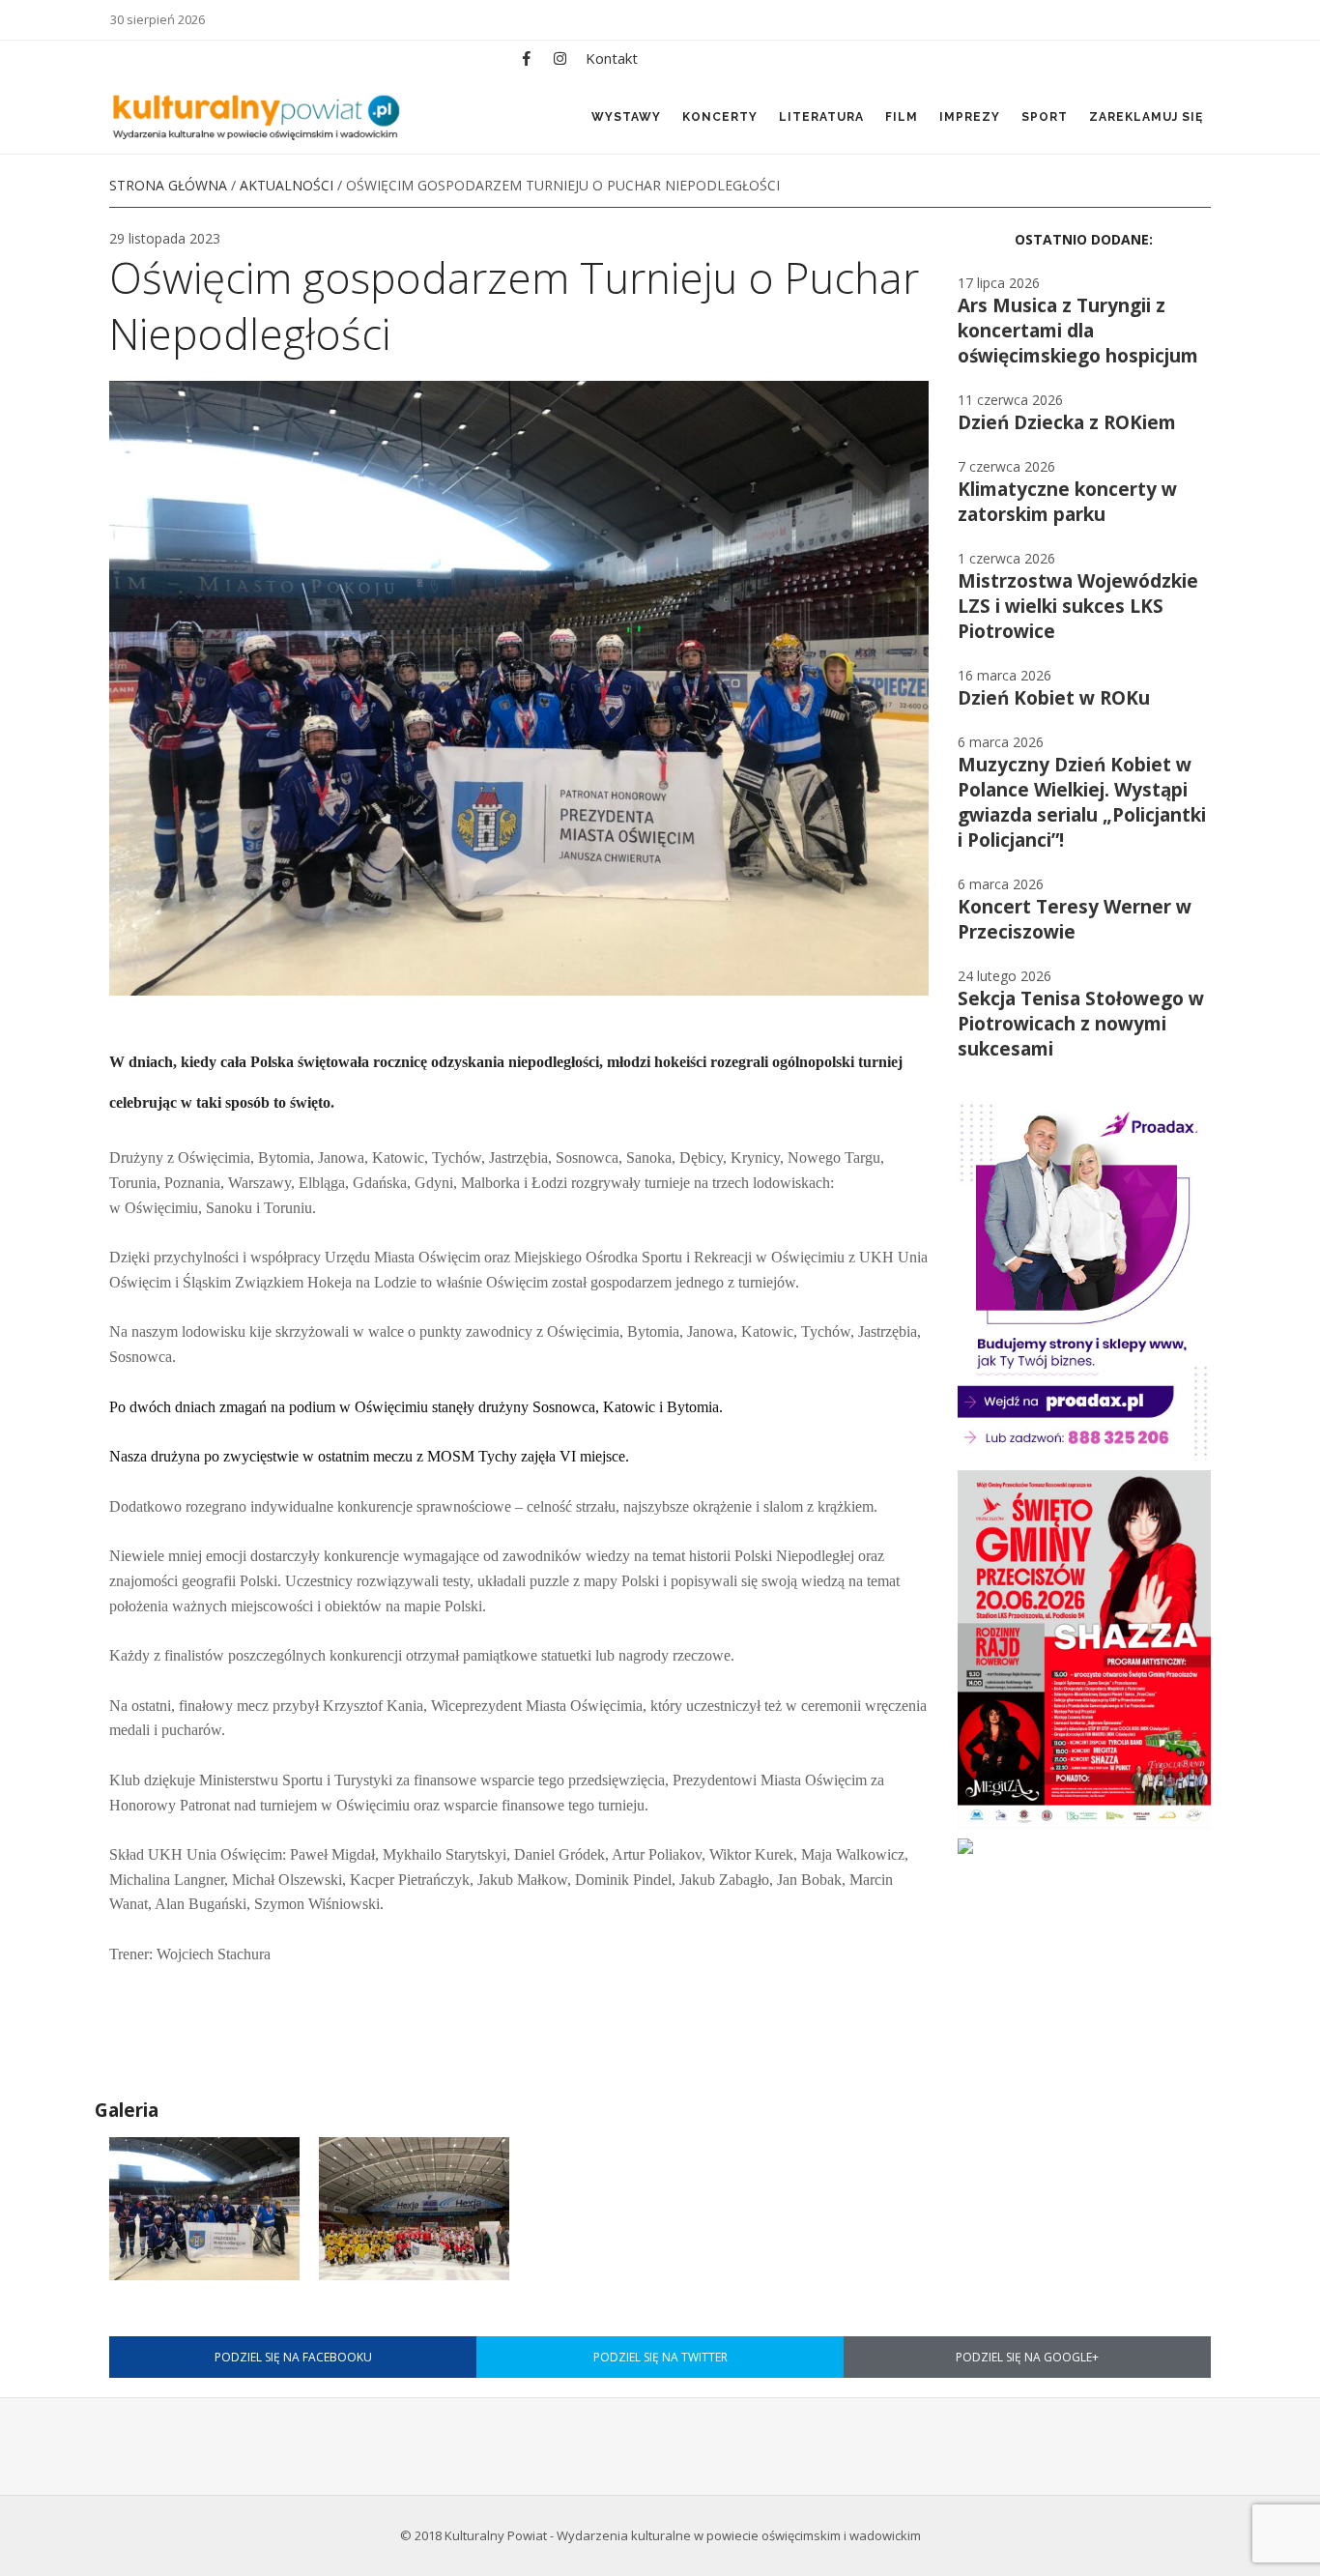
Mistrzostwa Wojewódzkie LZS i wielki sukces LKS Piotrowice (1078, 606)
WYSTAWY (626, 117)
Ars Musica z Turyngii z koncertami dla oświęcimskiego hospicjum (1078, 331)
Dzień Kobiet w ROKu (1054, 698)
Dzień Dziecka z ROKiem (1067, 422)
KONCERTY (720, 117)
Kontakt (612, 58)
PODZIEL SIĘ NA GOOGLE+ (1027, 2357)
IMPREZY (970, 117)
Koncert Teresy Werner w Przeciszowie (1075, 919)
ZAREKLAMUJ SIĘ (1146, 117)
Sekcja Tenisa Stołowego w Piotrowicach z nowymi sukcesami (1081, 1024)
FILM (902, 117)
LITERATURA (821, 117)
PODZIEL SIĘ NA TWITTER (660, 2357)
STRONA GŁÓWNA (168, 185)
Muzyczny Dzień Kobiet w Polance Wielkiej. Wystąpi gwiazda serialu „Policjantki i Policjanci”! (1082, 802)
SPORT (1045, 117)
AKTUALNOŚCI (287, 185)
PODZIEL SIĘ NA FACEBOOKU (293, 2357)
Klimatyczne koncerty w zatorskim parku (1067, 502)
